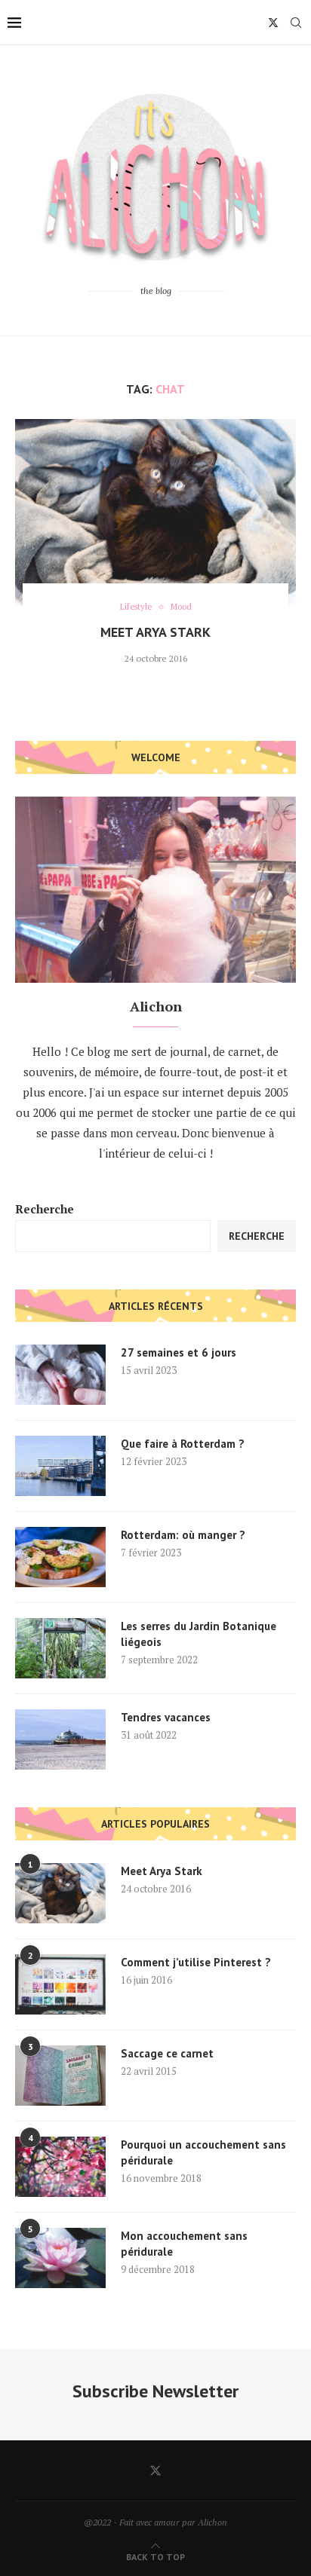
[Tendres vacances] (60, 1739)
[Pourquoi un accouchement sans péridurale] (60, 2167)
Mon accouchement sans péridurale (184, 2244)
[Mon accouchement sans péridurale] (60, 2258)
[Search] (296, 23)
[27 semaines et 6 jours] (60, 1375)
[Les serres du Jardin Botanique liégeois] (60, 1648)
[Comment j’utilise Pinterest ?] (60, 1984)
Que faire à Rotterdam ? (183, 1444)
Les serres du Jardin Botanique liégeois (199, 1634)
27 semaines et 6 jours (179, 1352)
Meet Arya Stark (155, 632)
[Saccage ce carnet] (60, 2076)
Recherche (45, 1209)
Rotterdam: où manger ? (183, 1535)
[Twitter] (273, 23)
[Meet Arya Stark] (155, 512)
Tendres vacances (166, 1717)
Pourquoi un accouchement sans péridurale (203, 2152)
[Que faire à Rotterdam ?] (60, 1466)
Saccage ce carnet (167, 2053)
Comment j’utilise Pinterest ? (196, 1962)
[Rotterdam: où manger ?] (60, 1557)
